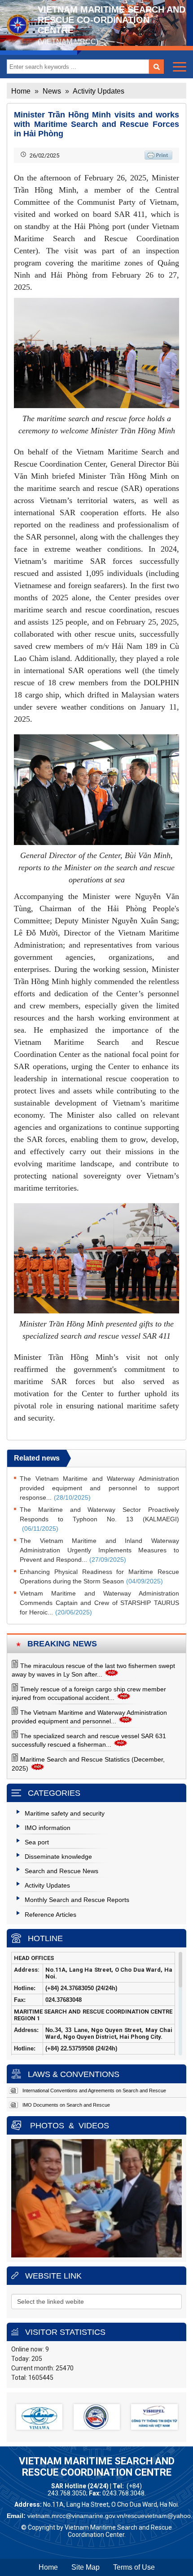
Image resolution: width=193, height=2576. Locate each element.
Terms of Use (134, 2567)
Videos (94, 2126)
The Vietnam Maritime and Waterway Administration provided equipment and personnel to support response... (99, 1488)
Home (21, 91)
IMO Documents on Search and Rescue (66, 2105)
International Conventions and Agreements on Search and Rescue (94, 2090)
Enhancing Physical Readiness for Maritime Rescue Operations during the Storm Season (99, 1576)
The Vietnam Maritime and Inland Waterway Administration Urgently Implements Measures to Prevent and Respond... (99, 1550)
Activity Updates (99, 91)
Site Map (86, 2567)
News (52, 91)
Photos (47, 2126)
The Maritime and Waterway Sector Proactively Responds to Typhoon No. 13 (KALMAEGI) (99, 1519)
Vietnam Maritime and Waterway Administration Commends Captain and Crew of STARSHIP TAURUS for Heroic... (99, 1603)
